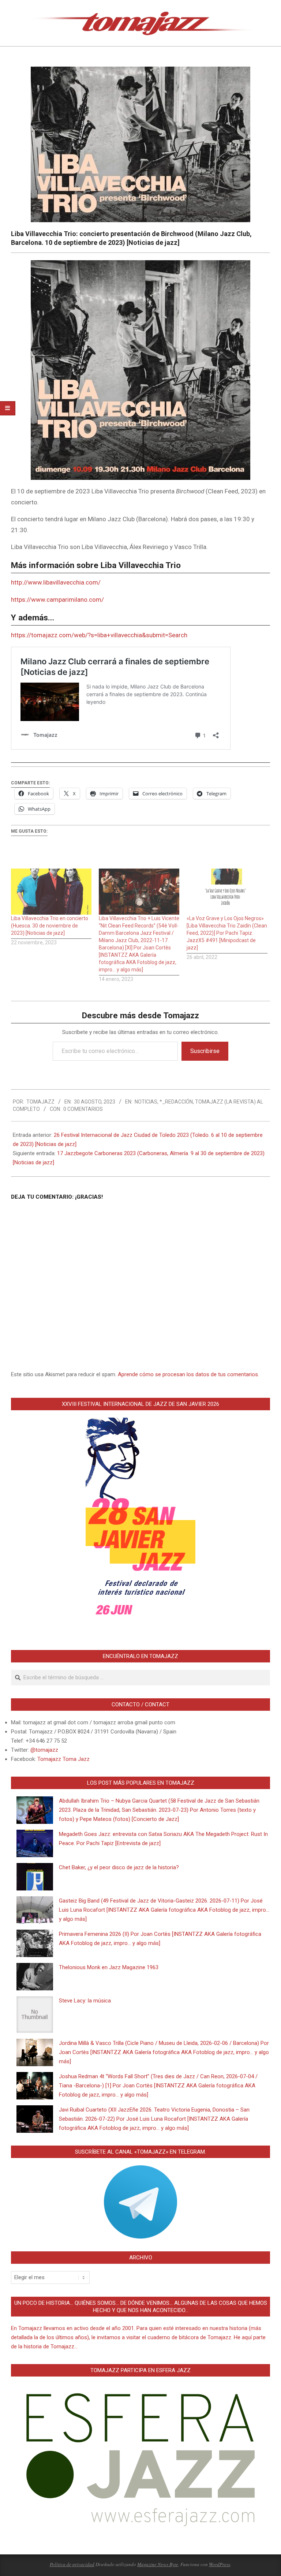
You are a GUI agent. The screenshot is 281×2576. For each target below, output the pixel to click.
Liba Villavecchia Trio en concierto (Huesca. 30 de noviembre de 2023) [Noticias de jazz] (50, 926)
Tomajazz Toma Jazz (63, 1759)
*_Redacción (176, 1102)
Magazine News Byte (158, 2564)
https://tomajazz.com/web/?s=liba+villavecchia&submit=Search (99, 635)
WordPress (220, 2564)
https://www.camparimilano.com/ (57, 600)
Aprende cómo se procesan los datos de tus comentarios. (188, 1374)
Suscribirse (205, 1051)
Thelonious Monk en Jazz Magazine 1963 (109, 1967)
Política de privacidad (72, 2564)
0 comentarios (83, 1109)
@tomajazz (44, 1750)
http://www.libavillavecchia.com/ (56, 582)
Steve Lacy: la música (85, 2001)
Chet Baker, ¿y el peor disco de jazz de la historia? (119, 1867)
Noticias (146, 1102)
